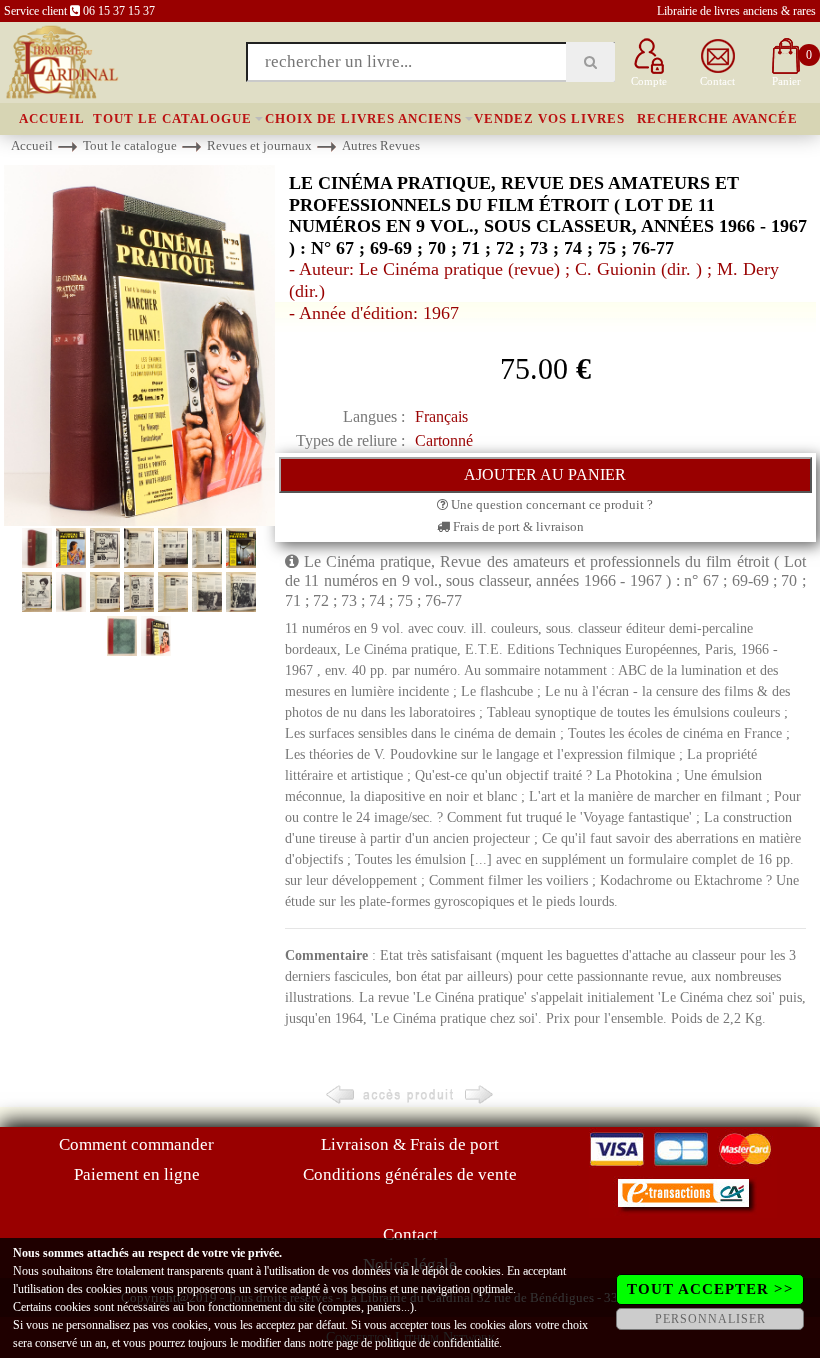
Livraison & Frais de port (410, 1144)
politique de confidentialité (437, 1343)
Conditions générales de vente (410, 1174)
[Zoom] (139, 344)
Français (441, 416)
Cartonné (444, 440)
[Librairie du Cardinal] (60, 60)
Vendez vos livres (549, 118)
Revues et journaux (259, 145)
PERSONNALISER (710, 1319)
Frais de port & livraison (517, 526)
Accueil (52, 118)
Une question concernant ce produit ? (550, 504)
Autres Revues (381, 145)
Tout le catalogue (172, 118)
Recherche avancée (717, 118)
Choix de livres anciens (363, 118)
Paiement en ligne (137, 1174)
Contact (410, 1234)
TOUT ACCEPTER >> (710, 1289)
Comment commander (136, 1144)
